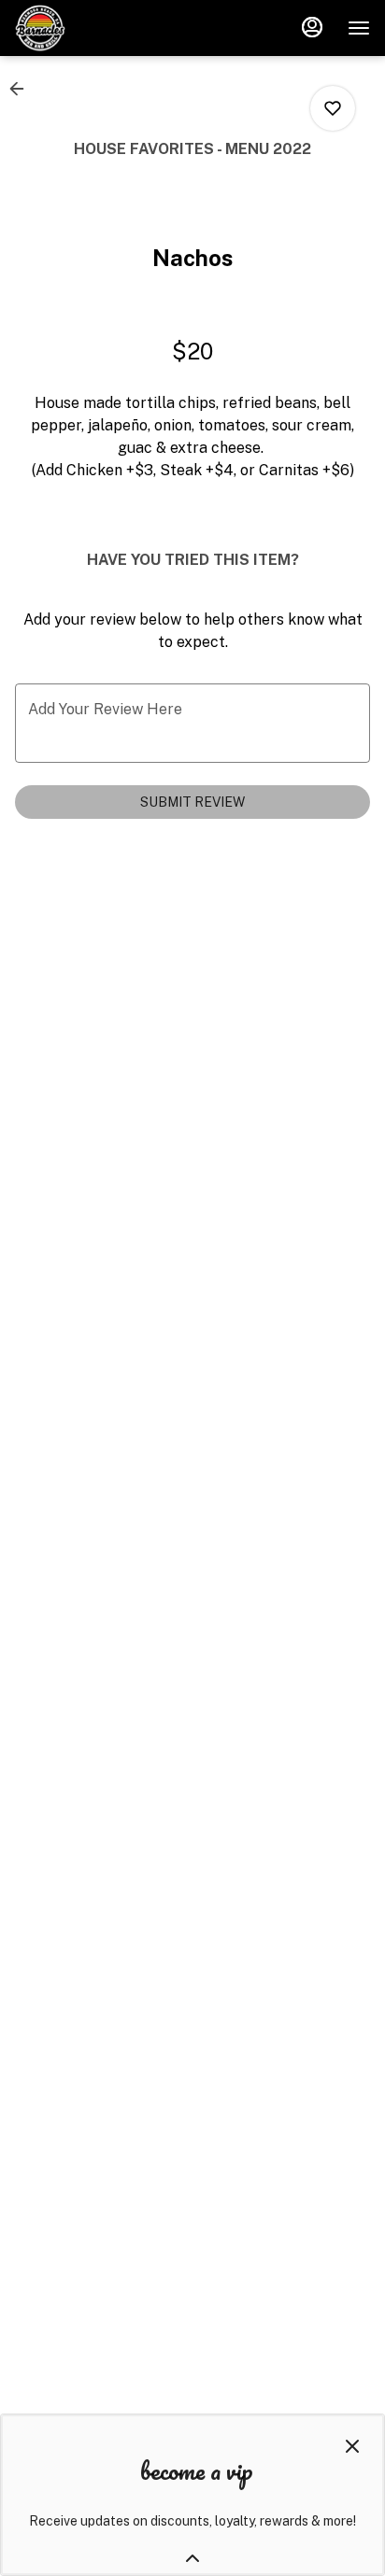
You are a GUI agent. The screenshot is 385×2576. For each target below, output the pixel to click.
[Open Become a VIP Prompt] (192, 2558)
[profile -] (312, 27)
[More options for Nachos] (333, 108)
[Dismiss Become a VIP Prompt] (352, 2446)
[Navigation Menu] (359, 28)
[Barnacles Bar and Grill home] (99, 28)
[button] (22, 89)
